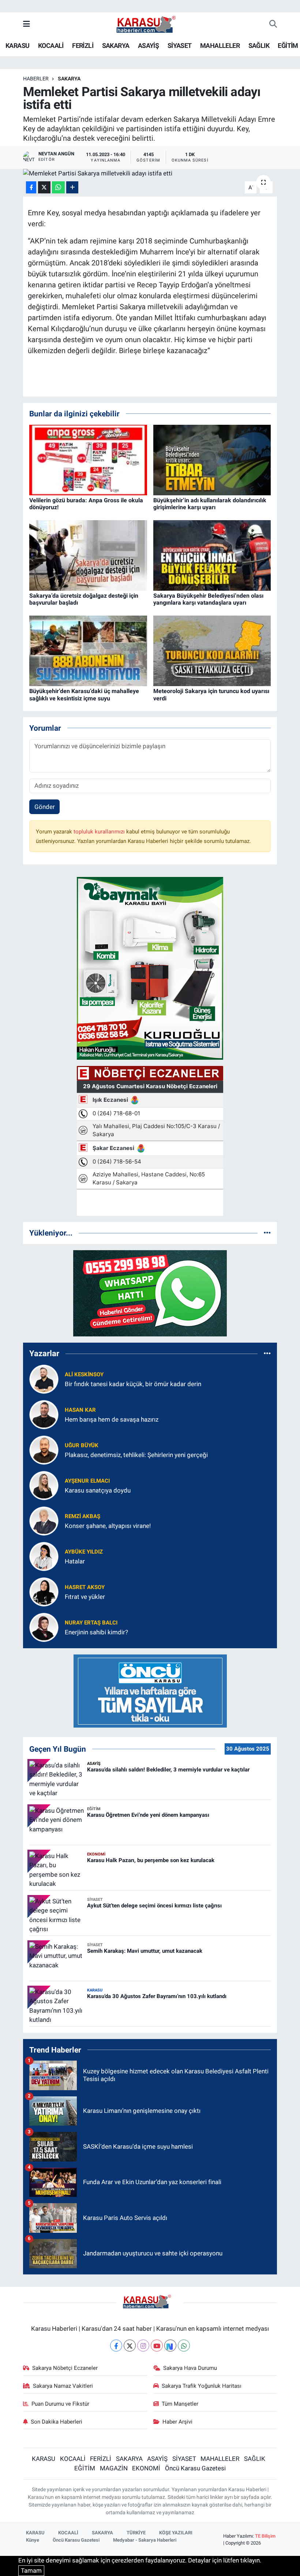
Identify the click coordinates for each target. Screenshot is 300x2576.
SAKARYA (116, 46)
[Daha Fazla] (72, 187)
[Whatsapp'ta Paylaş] (58, 187)
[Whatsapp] (184, 2346)
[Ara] (273, 24)
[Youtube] (157, 2346)
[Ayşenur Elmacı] (44, 1485)
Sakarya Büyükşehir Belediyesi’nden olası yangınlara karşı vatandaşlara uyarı (208, 599)
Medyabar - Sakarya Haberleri (145, 2540)
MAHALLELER (220, 46)
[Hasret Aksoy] (44, 1592)
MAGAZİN (114, 2468)
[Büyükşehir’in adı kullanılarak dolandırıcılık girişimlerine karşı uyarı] (212, 459)
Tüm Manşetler (180, 2404)
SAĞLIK (259, 46)
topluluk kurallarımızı (100, 832)
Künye (33, 2540)
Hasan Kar (80, 1410)
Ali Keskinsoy (84, 1374)
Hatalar (75, 1561)
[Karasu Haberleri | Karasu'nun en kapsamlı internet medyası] (150, 24)
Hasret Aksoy (85, 1587)
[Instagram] (143, 2346)
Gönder (45, 807)
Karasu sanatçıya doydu (98, 1490)
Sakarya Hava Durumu (190, 2368)
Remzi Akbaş (82, 1516)
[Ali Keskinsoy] (44, 1379)
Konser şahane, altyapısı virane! (108, 1526)
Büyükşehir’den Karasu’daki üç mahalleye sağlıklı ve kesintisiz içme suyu (84, 695)
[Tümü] (267, 1233)
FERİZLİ (83, 46)
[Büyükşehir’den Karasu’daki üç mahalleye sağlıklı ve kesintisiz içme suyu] (88, 650)
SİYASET (180, 46)
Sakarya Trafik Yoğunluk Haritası (202, 2386)
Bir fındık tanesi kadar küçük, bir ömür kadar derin (133, 1384)
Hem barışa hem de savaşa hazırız (112, 1419)
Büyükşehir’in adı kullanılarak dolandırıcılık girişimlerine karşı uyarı (210, 504)
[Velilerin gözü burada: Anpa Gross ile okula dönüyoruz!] (88, 459)
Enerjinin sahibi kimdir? (96, 1632)
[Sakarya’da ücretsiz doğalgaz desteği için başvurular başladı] (88, 555)
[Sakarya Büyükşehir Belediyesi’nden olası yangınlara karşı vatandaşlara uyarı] (212, 555)
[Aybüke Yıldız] (44, 1556)
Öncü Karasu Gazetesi (195, 2468)
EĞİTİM (288, 46)
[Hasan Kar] (44, 1414)
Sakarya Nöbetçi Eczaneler (65, 2368)
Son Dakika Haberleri (57, 2422)
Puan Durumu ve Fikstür (60, 2404)
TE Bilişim (265, 2536)
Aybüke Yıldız (84, 1552)
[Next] (170, 2346)
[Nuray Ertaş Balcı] (44, 1627)
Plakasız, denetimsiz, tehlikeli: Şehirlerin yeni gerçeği (136, 1455)
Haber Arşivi (177, 2422)
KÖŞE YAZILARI (176, 2533)
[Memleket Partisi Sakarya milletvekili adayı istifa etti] (150, 174)
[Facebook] (116, 2346)
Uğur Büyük (82, 1445)
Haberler (36, 79)
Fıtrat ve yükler (85, 1597)
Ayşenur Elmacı (87, 1481)
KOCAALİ (51, 46)
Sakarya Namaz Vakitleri (63, 2386)
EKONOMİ (146, 2468)
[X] (130, 2346)
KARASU (17, 46)
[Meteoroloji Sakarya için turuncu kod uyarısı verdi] (212, 650)
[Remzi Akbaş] (44, 1521)
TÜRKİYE (136, 2533)
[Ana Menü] (27, 24)
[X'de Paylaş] (44, 187)
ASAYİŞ (148, 46)
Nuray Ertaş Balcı (91, 1623)
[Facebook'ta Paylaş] (31, 187)
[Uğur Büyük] (44, 1450)
